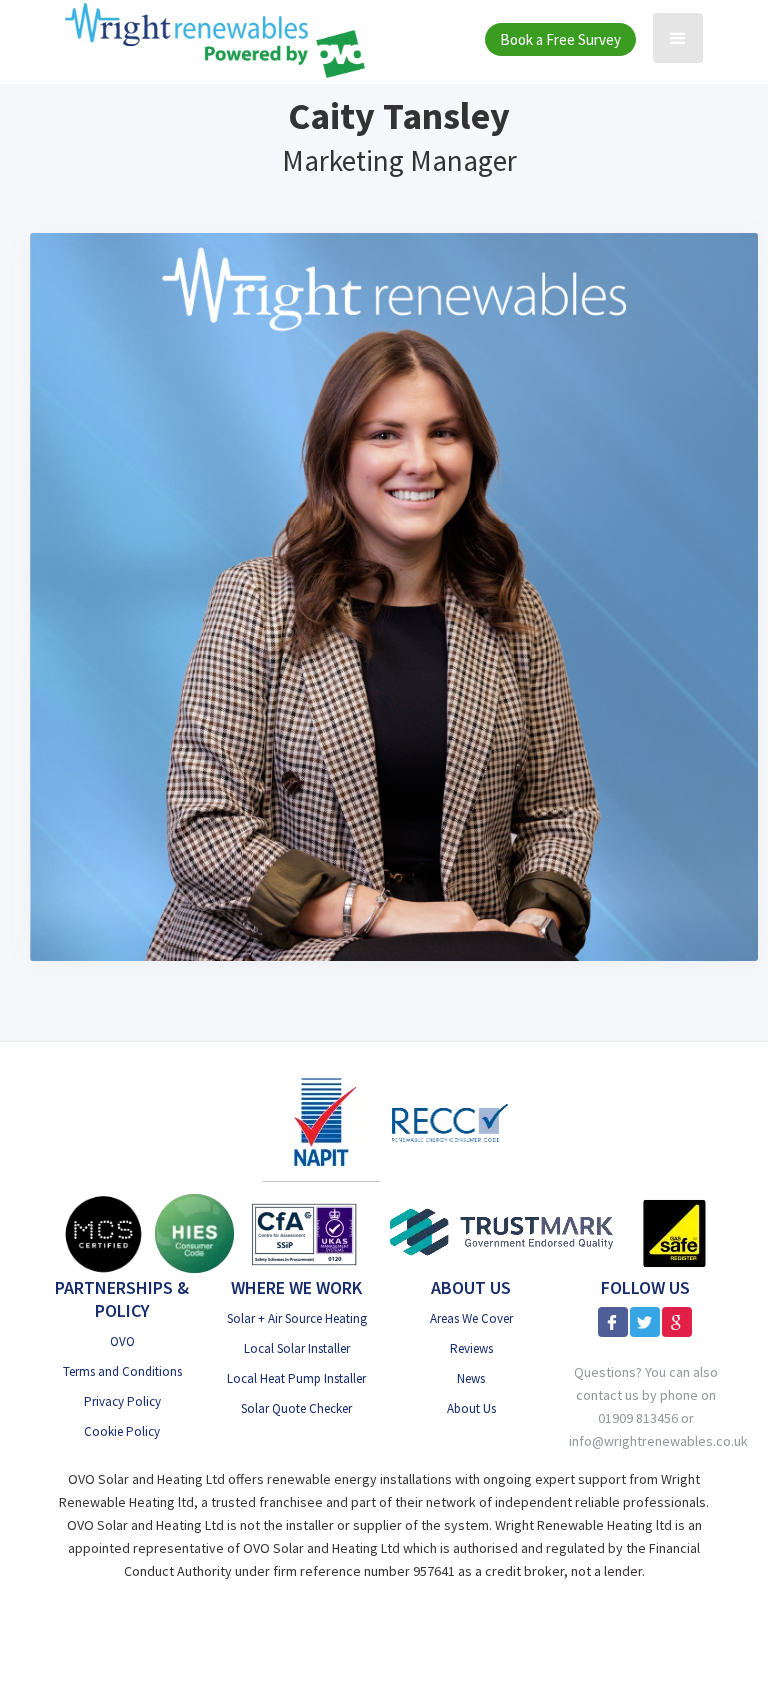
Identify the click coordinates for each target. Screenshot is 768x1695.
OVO (122, 1341)
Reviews (471, 1348)
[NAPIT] (321, 1122)
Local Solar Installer (297, 1348)
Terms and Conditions (122, 1371)
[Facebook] (613, 1322)
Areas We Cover (471, 1318)
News (471, 1378)
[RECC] (450, 1122)
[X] (645, 1322)
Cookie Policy (122, 1431)
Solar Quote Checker (296, 1408)
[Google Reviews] (677, 1322)
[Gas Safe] (674, 1233)
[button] (678, 38)
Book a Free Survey (560, 39)
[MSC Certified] (103, 1234)
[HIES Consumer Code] (194, 1233)
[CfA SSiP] (304, 1234)
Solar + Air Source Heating (297, 1318)
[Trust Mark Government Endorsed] (502, 1233)
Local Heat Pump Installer (296, 1378)
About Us (471, 1408)
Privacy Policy (122, 1401)
